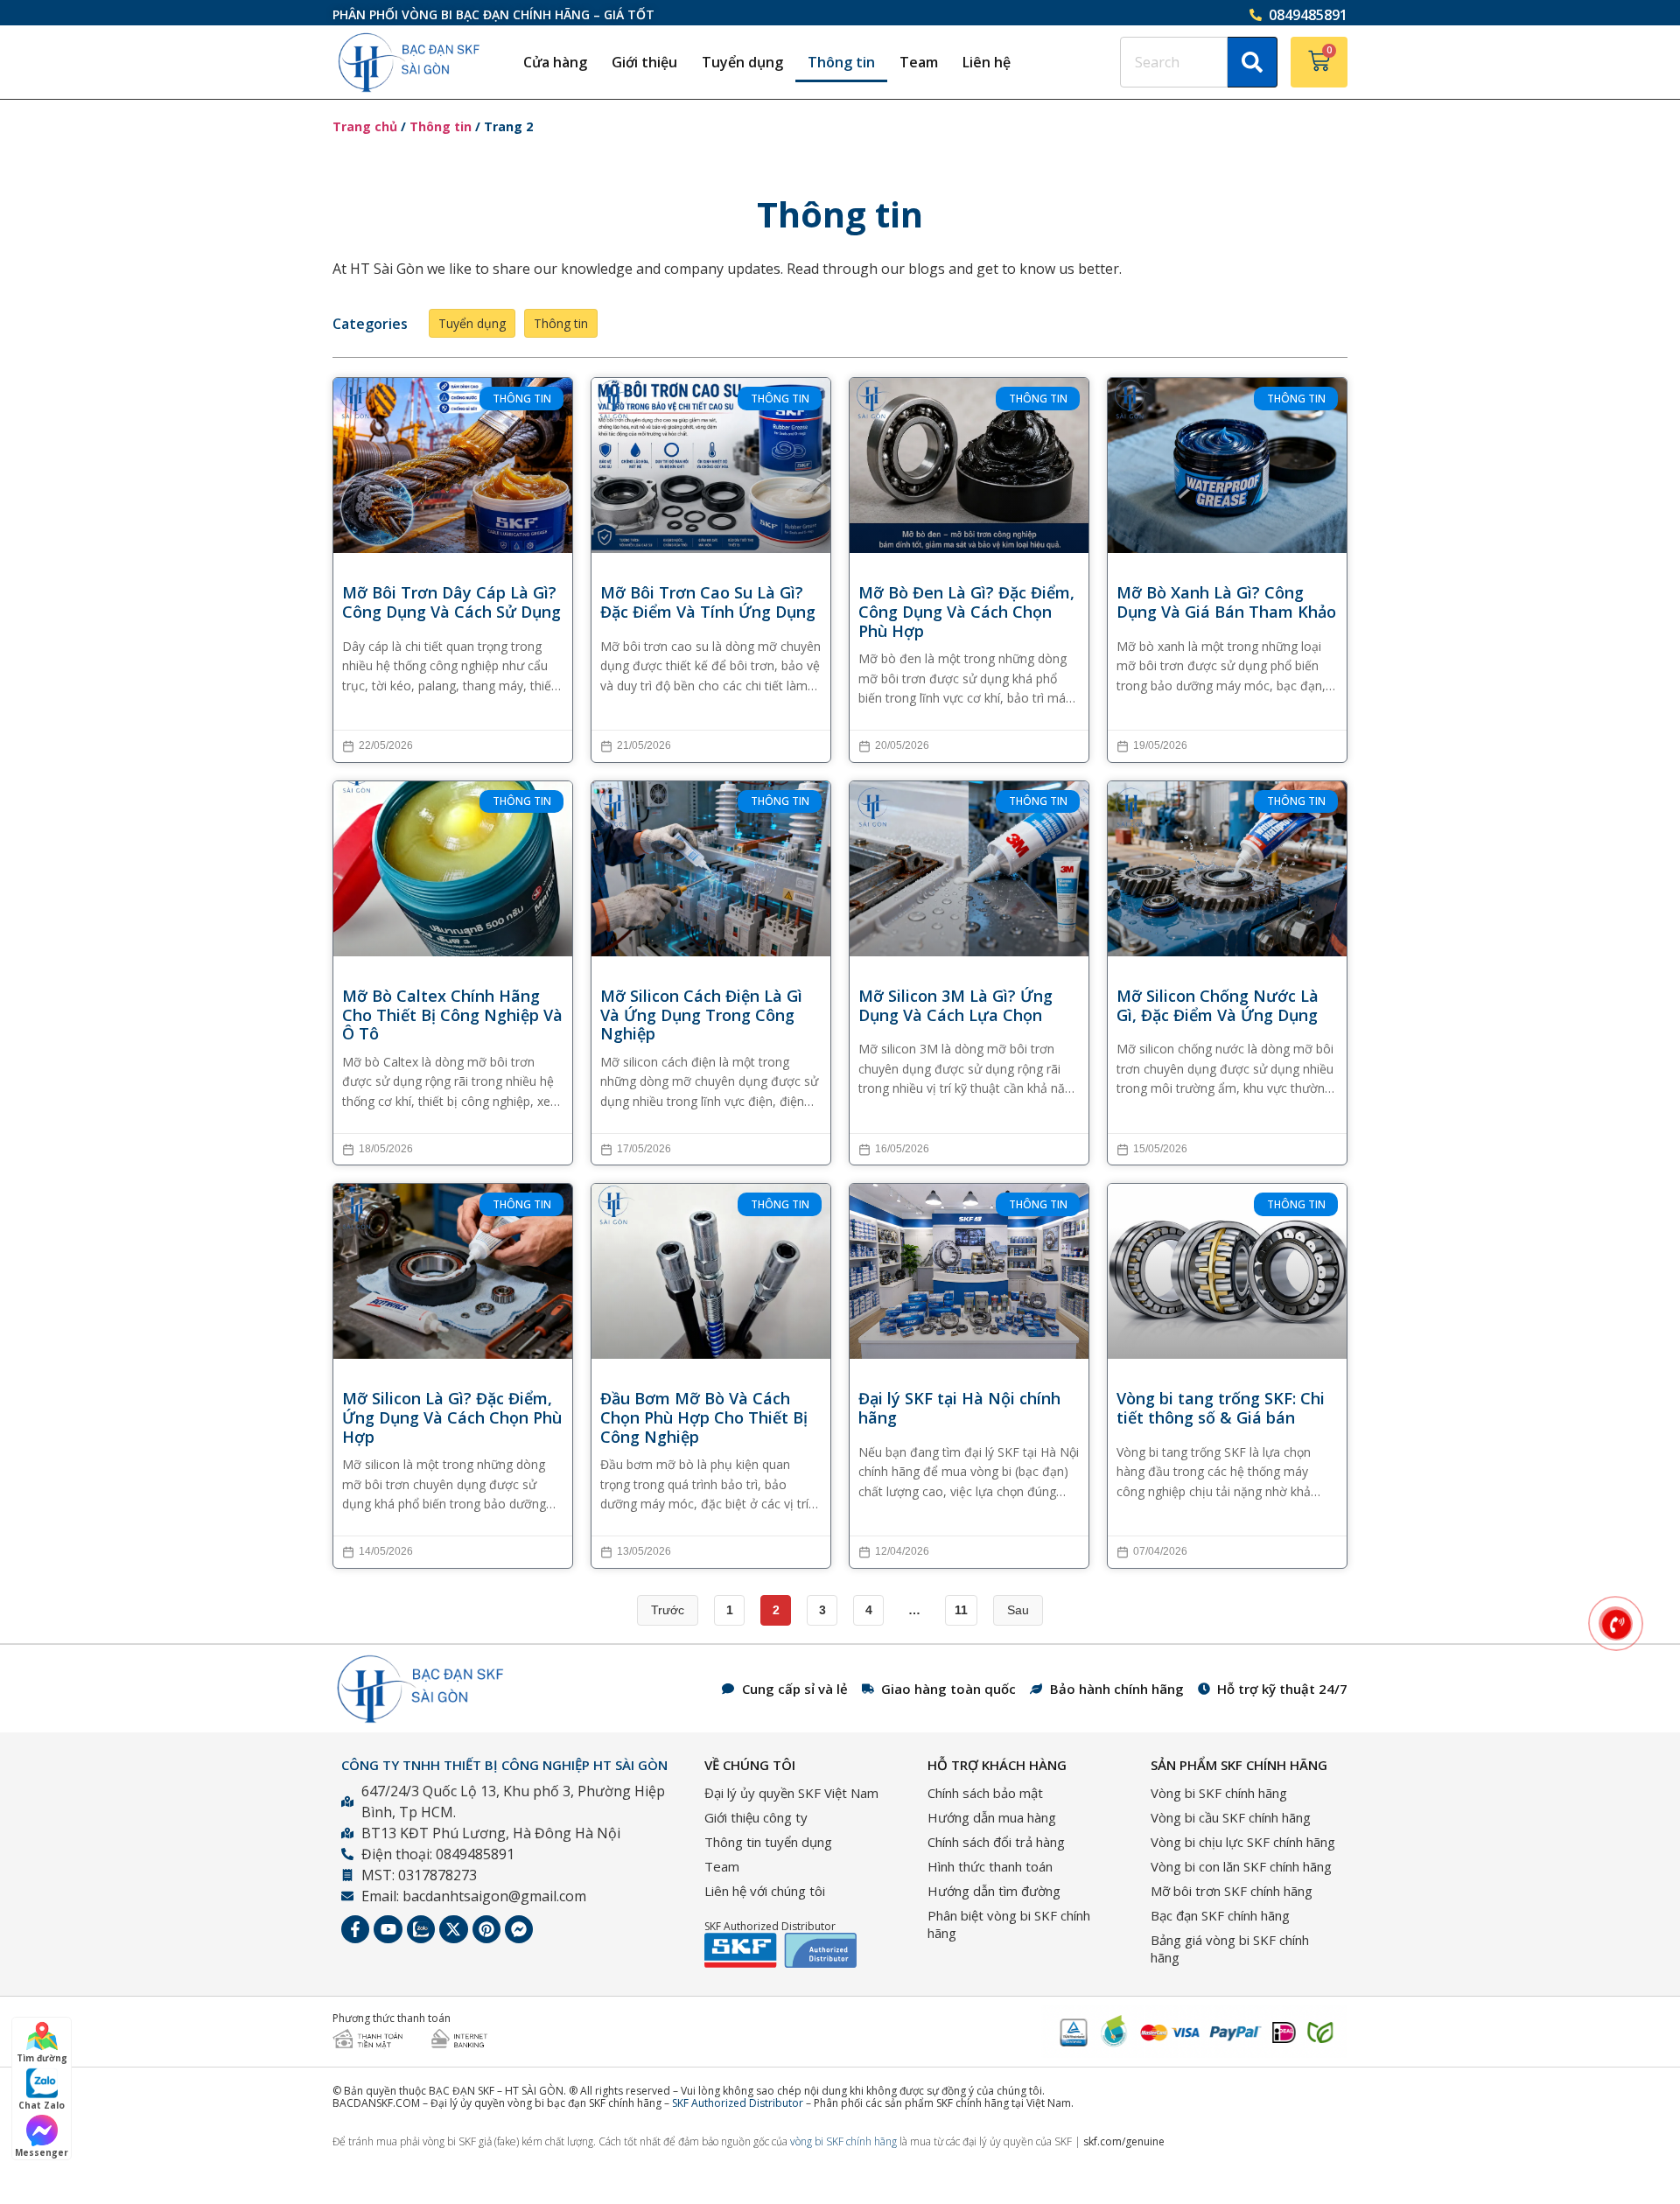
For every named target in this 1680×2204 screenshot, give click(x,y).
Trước (668, 1610)
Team (919, 62)
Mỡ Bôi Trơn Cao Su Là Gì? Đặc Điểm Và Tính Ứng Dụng (708, 602)
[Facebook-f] (355, 1929)
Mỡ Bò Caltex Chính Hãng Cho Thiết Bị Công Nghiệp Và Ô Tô (452, 1015)
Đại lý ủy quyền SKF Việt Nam (791, 1793)
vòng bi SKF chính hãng (843, 2141)
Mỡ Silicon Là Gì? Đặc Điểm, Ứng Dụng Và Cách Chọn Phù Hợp (452, 1418)
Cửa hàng (555, 62)
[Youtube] (388, 1929)
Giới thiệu (644, 62)
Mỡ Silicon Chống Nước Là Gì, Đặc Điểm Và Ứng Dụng (1218, 1006)
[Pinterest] (486, 1929)
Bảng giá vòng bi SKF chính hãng (1230, 1949)
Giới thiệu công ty (756, 1817)
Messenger (42, 2152)
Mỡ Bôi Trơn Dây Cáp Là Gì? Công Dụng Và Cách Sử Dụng (451, 602)
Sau (1018, 1610)
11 (961, 1610)
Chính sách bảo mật (985, 1793)
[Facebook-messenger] (519, 1929)
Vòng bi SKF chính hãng (1219, 1793)
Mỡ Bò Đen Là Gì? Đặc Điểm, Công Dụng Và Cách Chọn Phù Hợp (966, 612)
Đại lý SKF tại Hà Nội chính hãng (959, 1408)
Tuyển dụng (742, 62)
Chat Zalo (42, 2105)
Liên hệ (987, 62)
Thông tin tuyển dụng (768, 1842)
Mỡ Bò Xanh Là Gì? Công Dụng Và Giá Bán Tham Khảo (1226, 602)
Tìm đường (42, 2058)
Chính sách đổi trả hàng (996, 1842)
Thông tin (841, 62)
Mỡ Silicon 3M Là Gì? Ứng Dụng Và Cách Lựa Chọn (955, 1006)
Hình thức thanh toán (990, 1866)
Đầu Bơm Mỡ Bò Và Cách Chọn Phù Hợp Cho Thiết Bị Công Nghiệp (704, 1418)
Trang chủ (365, 126)
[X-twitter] (453, 1929)
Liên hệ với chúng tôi (765, 1891)
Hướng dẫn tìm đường (994, 1891)
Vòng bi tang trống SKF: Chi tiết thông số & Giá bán (1221, 1408)
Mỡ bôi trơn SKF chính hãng (1232, 1891)
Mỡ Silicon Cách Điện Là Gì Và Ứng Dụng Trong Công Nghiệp (701, 1015)
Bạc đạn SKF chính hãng (1220, 1915)
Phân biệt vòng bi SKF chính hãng (1009, 1924)
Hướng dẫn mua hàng (992, 1817)
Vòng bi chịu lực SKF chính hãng (1243, 1842)
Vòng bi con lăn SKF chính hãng (1241, 1866)
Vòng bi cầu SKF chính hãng (1231, 1817)
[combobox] (1174, 62)
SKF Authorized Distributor (738, 2103)
